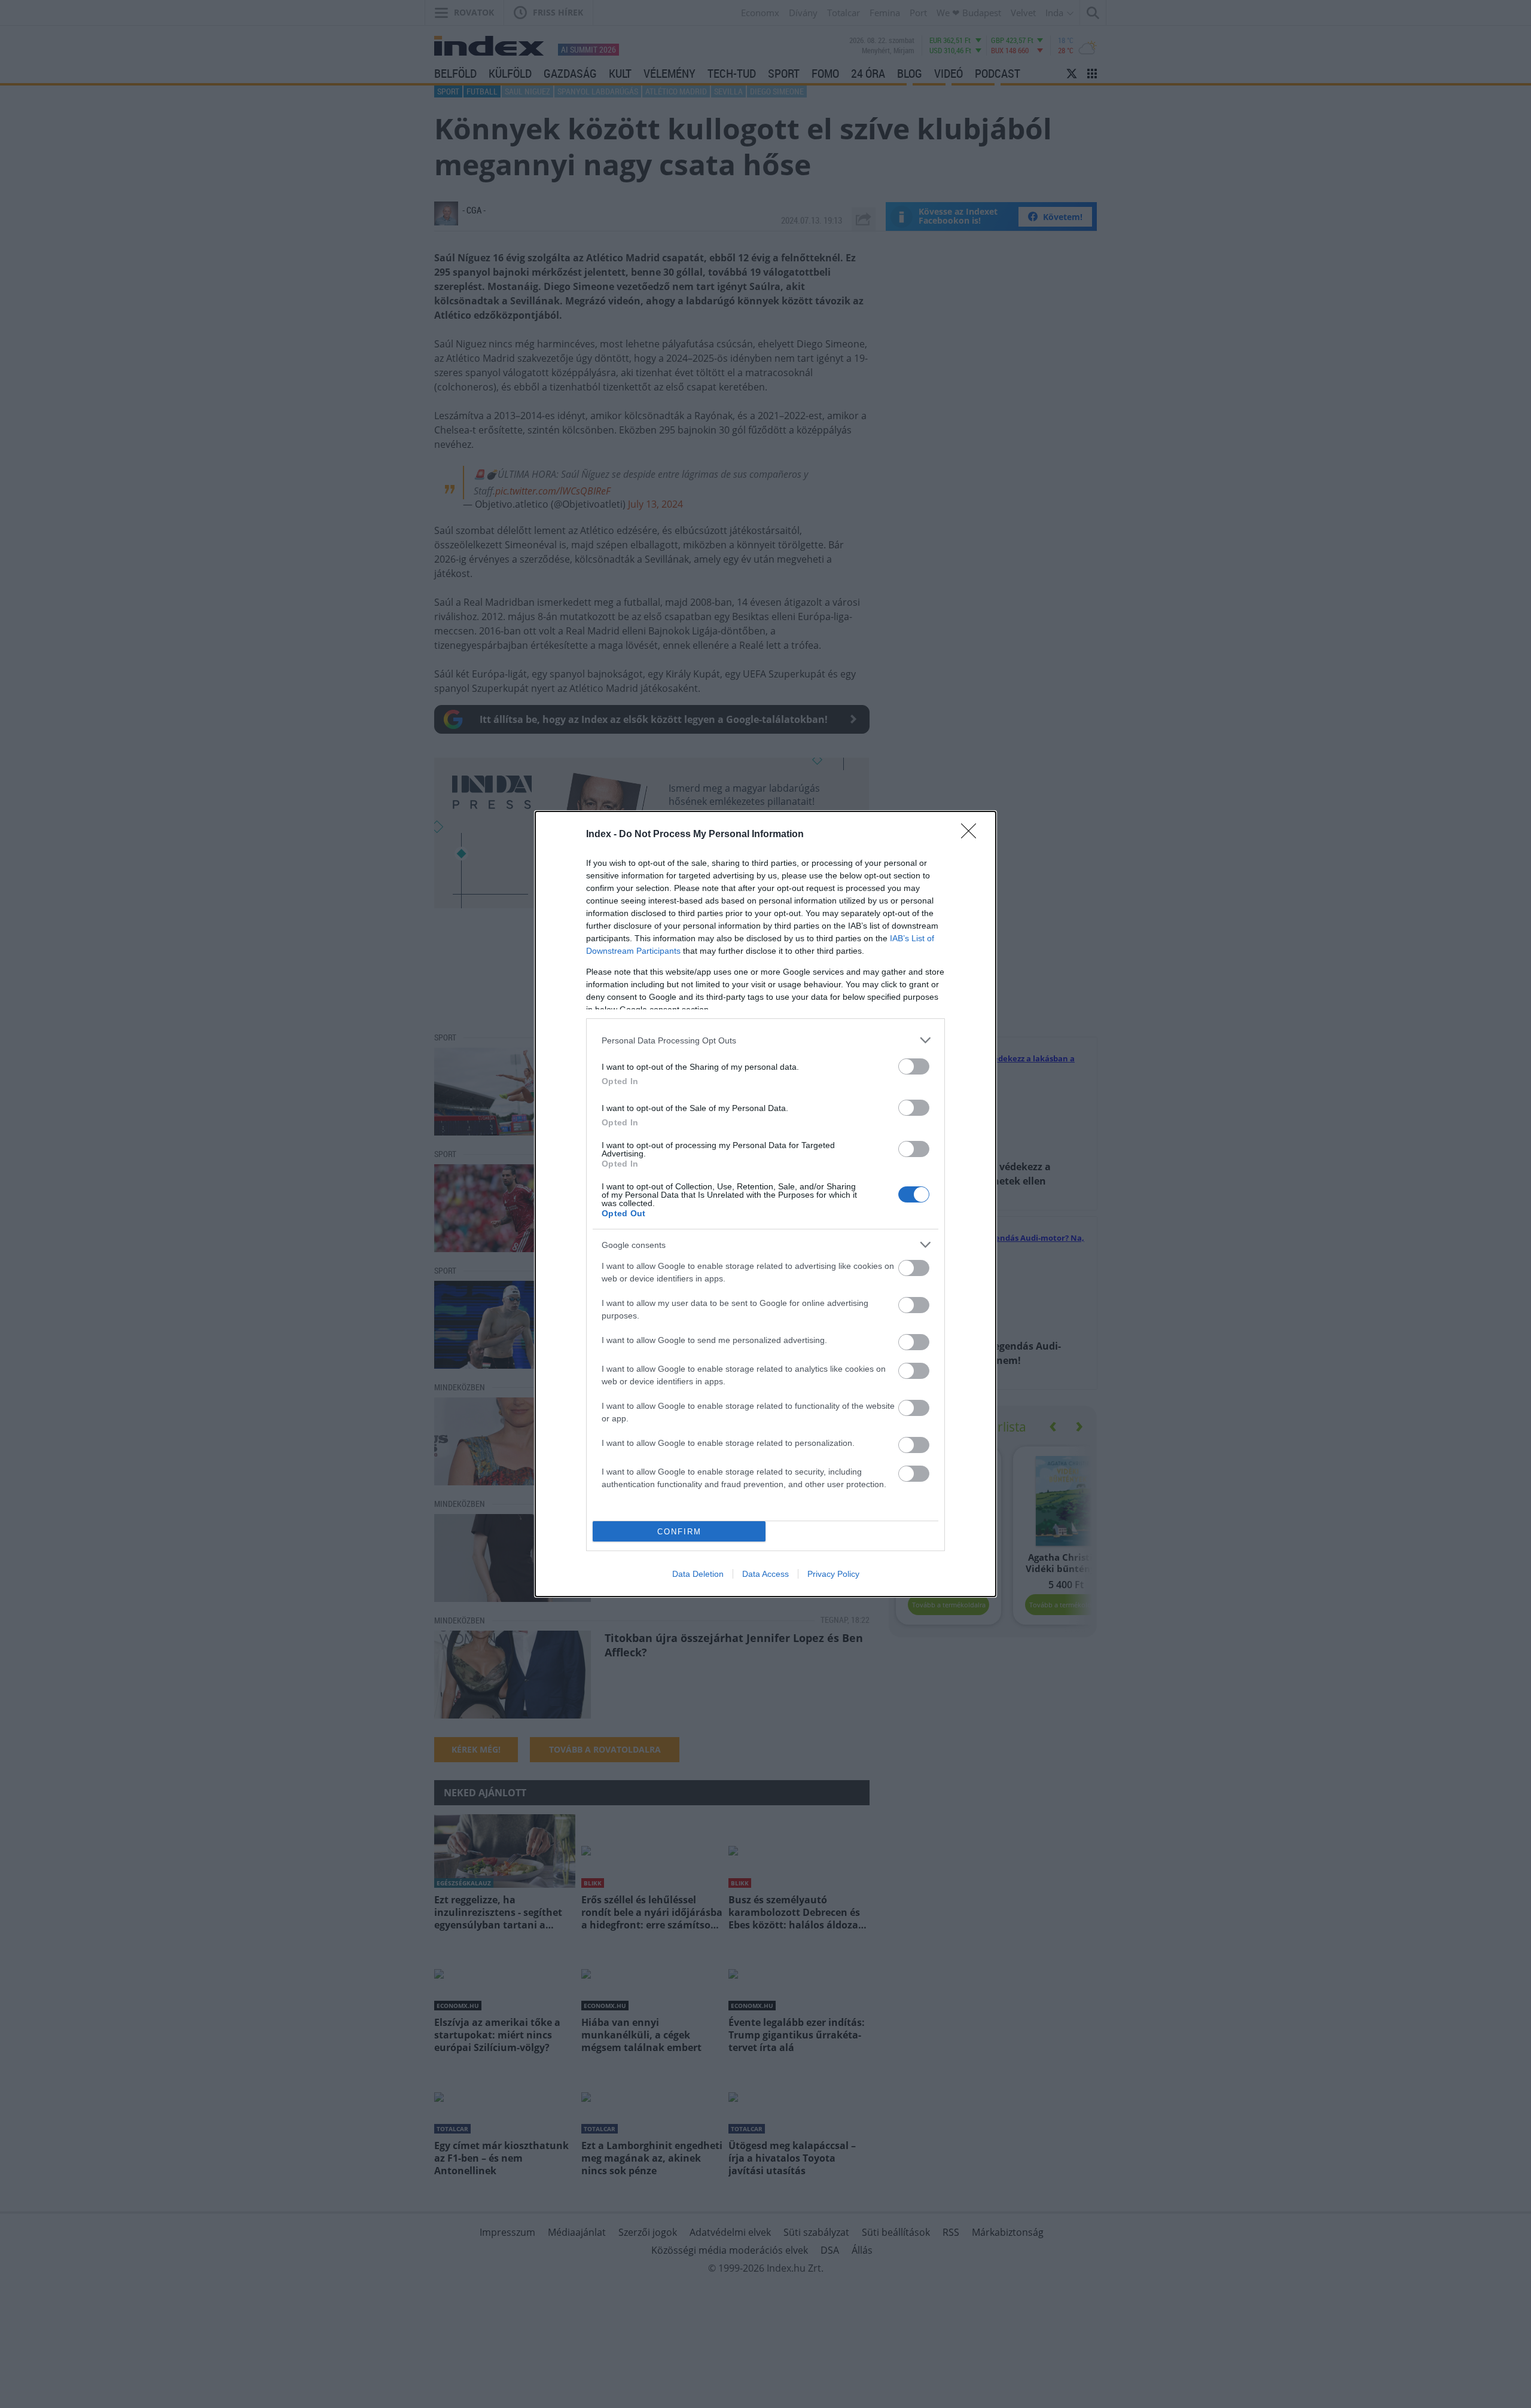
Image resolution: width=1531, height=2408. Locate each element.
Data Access (765, 1574)
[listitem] (765, 1040)
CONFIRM (679, 1532)
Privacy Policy (833, 1574)
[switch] (914, 1066)
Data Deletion (698, 1574)
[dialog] (765, 1204)
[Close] (972, 835)
